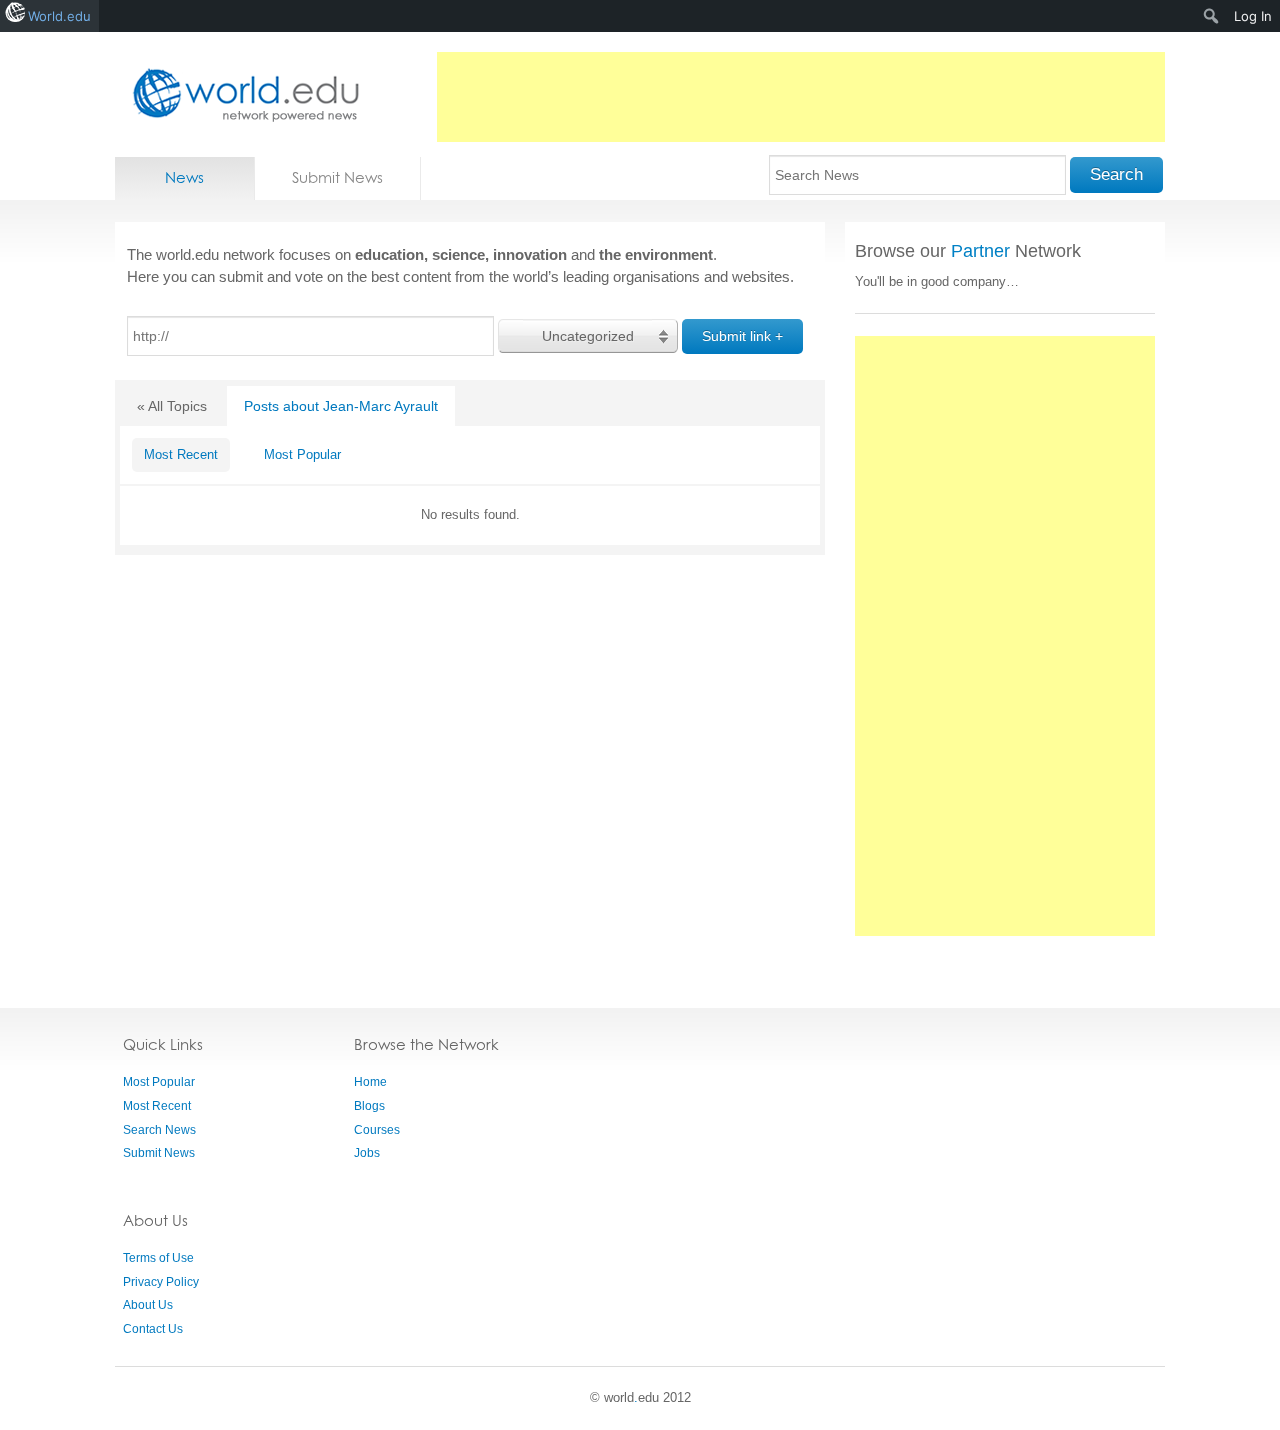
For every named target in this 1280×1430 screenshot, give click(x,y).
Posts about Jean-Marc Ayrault (341, 406)
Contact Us (153, 1329)
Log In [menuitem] (1253, 16)
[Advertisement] (801, 97)
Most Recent (181, 454)
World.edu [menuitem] (59, 16)
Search (1116, 174)
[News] (240, 94)
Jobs (367, 1153)
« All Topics (172, 406)
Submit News (337, 177)
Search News (159, 1130)
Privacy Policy (161, 1282)
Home (370, 1082)
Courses (377, 1130)
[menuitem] (1211, 16)
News (184, 177)
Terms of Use (158, 1258)
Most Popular (302, 454)
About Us (148, 1305)
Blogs (369, 1106)
